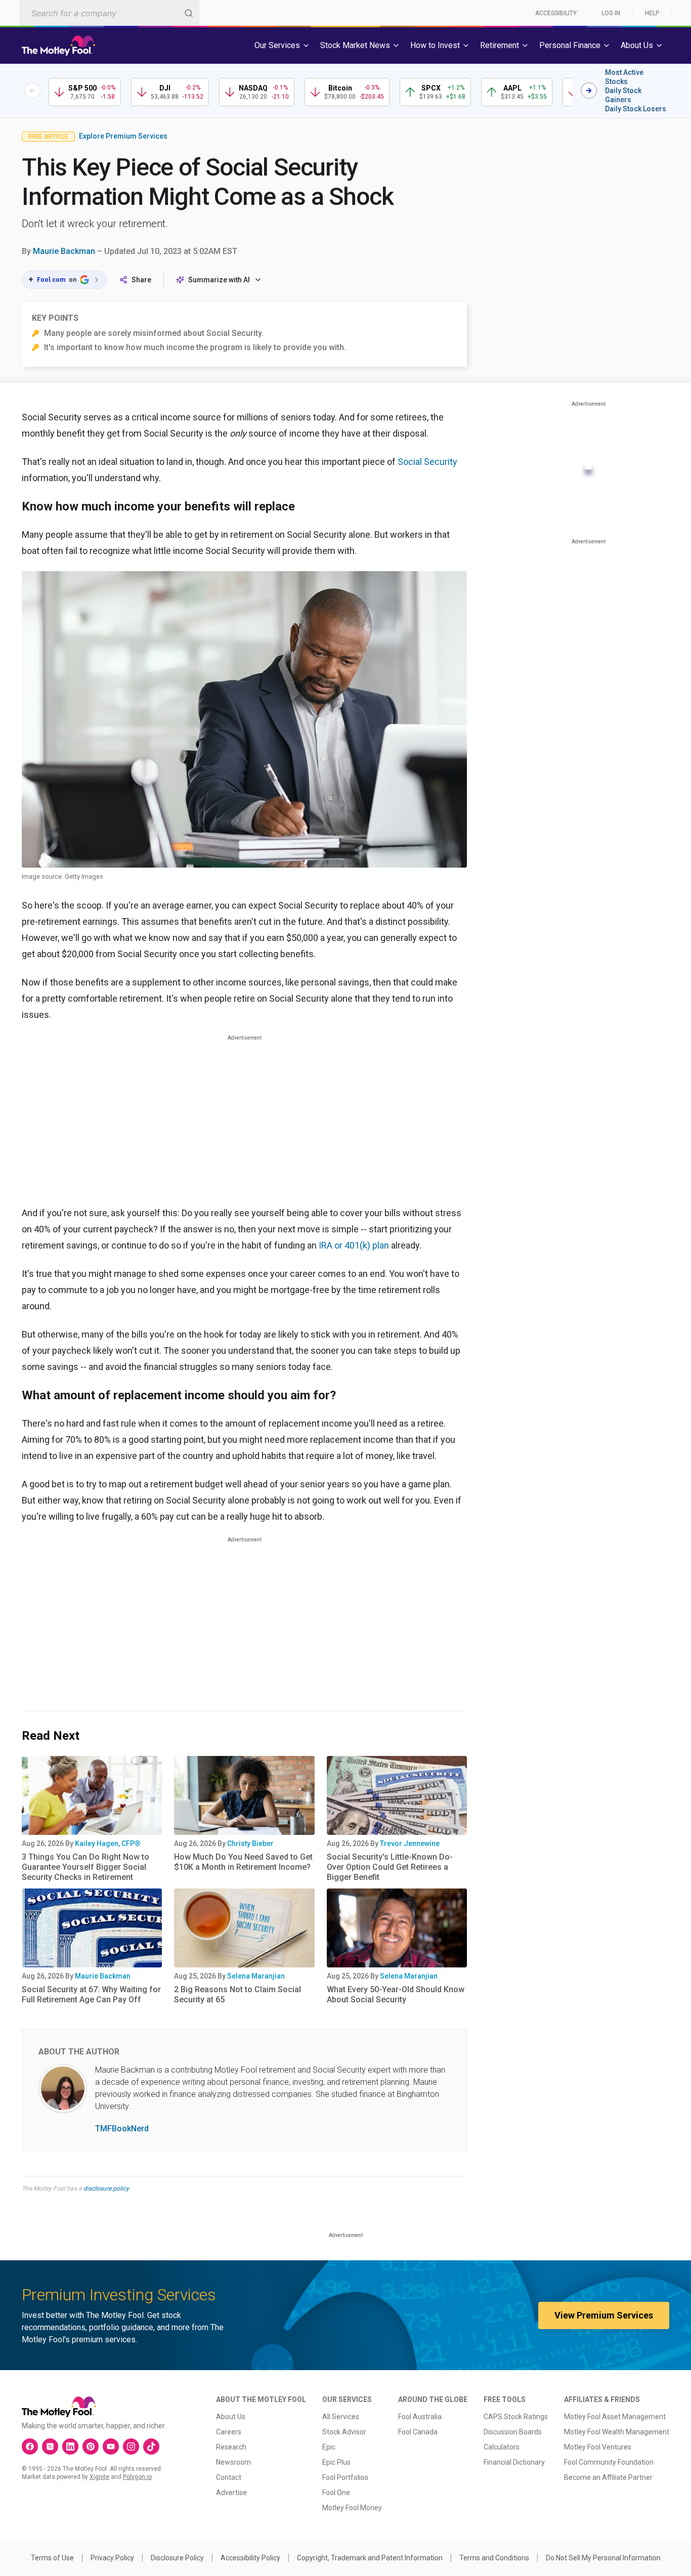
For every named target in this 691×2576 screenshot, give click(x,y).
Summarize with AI (219, 280)
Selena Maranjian (256, 1976)
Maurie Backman (64, 251)
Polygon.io (137, 2477)
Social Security (427, 462)
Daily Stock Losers (636, 109)
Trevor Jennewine (410, 1843)
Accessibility (556, 13)
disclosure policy (106, 2188)
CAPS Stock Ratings (516, 2417)
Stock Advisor (344, 2432)
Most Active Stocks (624, 77)
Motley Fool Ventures (598, 2447)
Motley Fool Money (352, 2508)
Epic (329, 2447)
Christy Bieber (250, 1843)
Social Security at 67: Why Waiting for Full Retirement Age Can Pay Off (91, 1994)
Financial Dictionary (514, 2462)
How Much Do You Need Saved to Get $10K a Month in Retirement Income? (243, 1862)
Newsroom (233, 2462)
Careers (229, 2432)
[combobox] (109, 13)
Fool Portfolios (345, 2477)
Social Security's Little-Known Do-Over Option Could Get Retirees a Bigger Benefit (390, 1867)
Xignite (99, 2477)
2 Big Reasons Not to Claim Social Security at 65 (237, 1994)
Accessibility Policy (250, 2558)
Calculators (502, 2447)
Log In (611, 13)
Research (231, 2447)
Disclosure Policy (177, 2558)
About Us (231, 2417)
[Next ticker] (589, 91)
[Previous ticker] (32, 91)
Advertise (231, 2493)
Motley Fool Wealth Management (617, 2432)
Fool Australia (420, 2417)
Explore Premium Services (123, 136)
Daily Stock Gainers (623, 95)
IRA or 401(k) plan (354, 1245)
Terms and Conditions (494, 2558)
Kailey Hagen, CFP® (108, 1843)
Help (652, 13)
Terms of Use (52, 2558)
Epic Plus (336, 2462)
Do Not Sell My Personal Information (603, 2558)
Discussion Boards (513, 2432)
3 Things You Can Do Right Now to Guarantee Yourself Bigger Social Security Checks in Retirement (85, 1867)
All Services (341, 2417)
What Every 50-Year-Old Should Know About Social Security (396, 1994)
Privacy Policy (112, 2558)
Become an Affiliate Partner (608, 2477)
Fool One (336, 2493)
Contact (229, 2477)
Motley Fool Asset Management (615, 2417)
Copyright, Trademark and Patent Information (370, 2558)
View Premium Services (604, 2315)
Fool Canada (418, 2432)
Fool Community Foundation (609, 2462)
